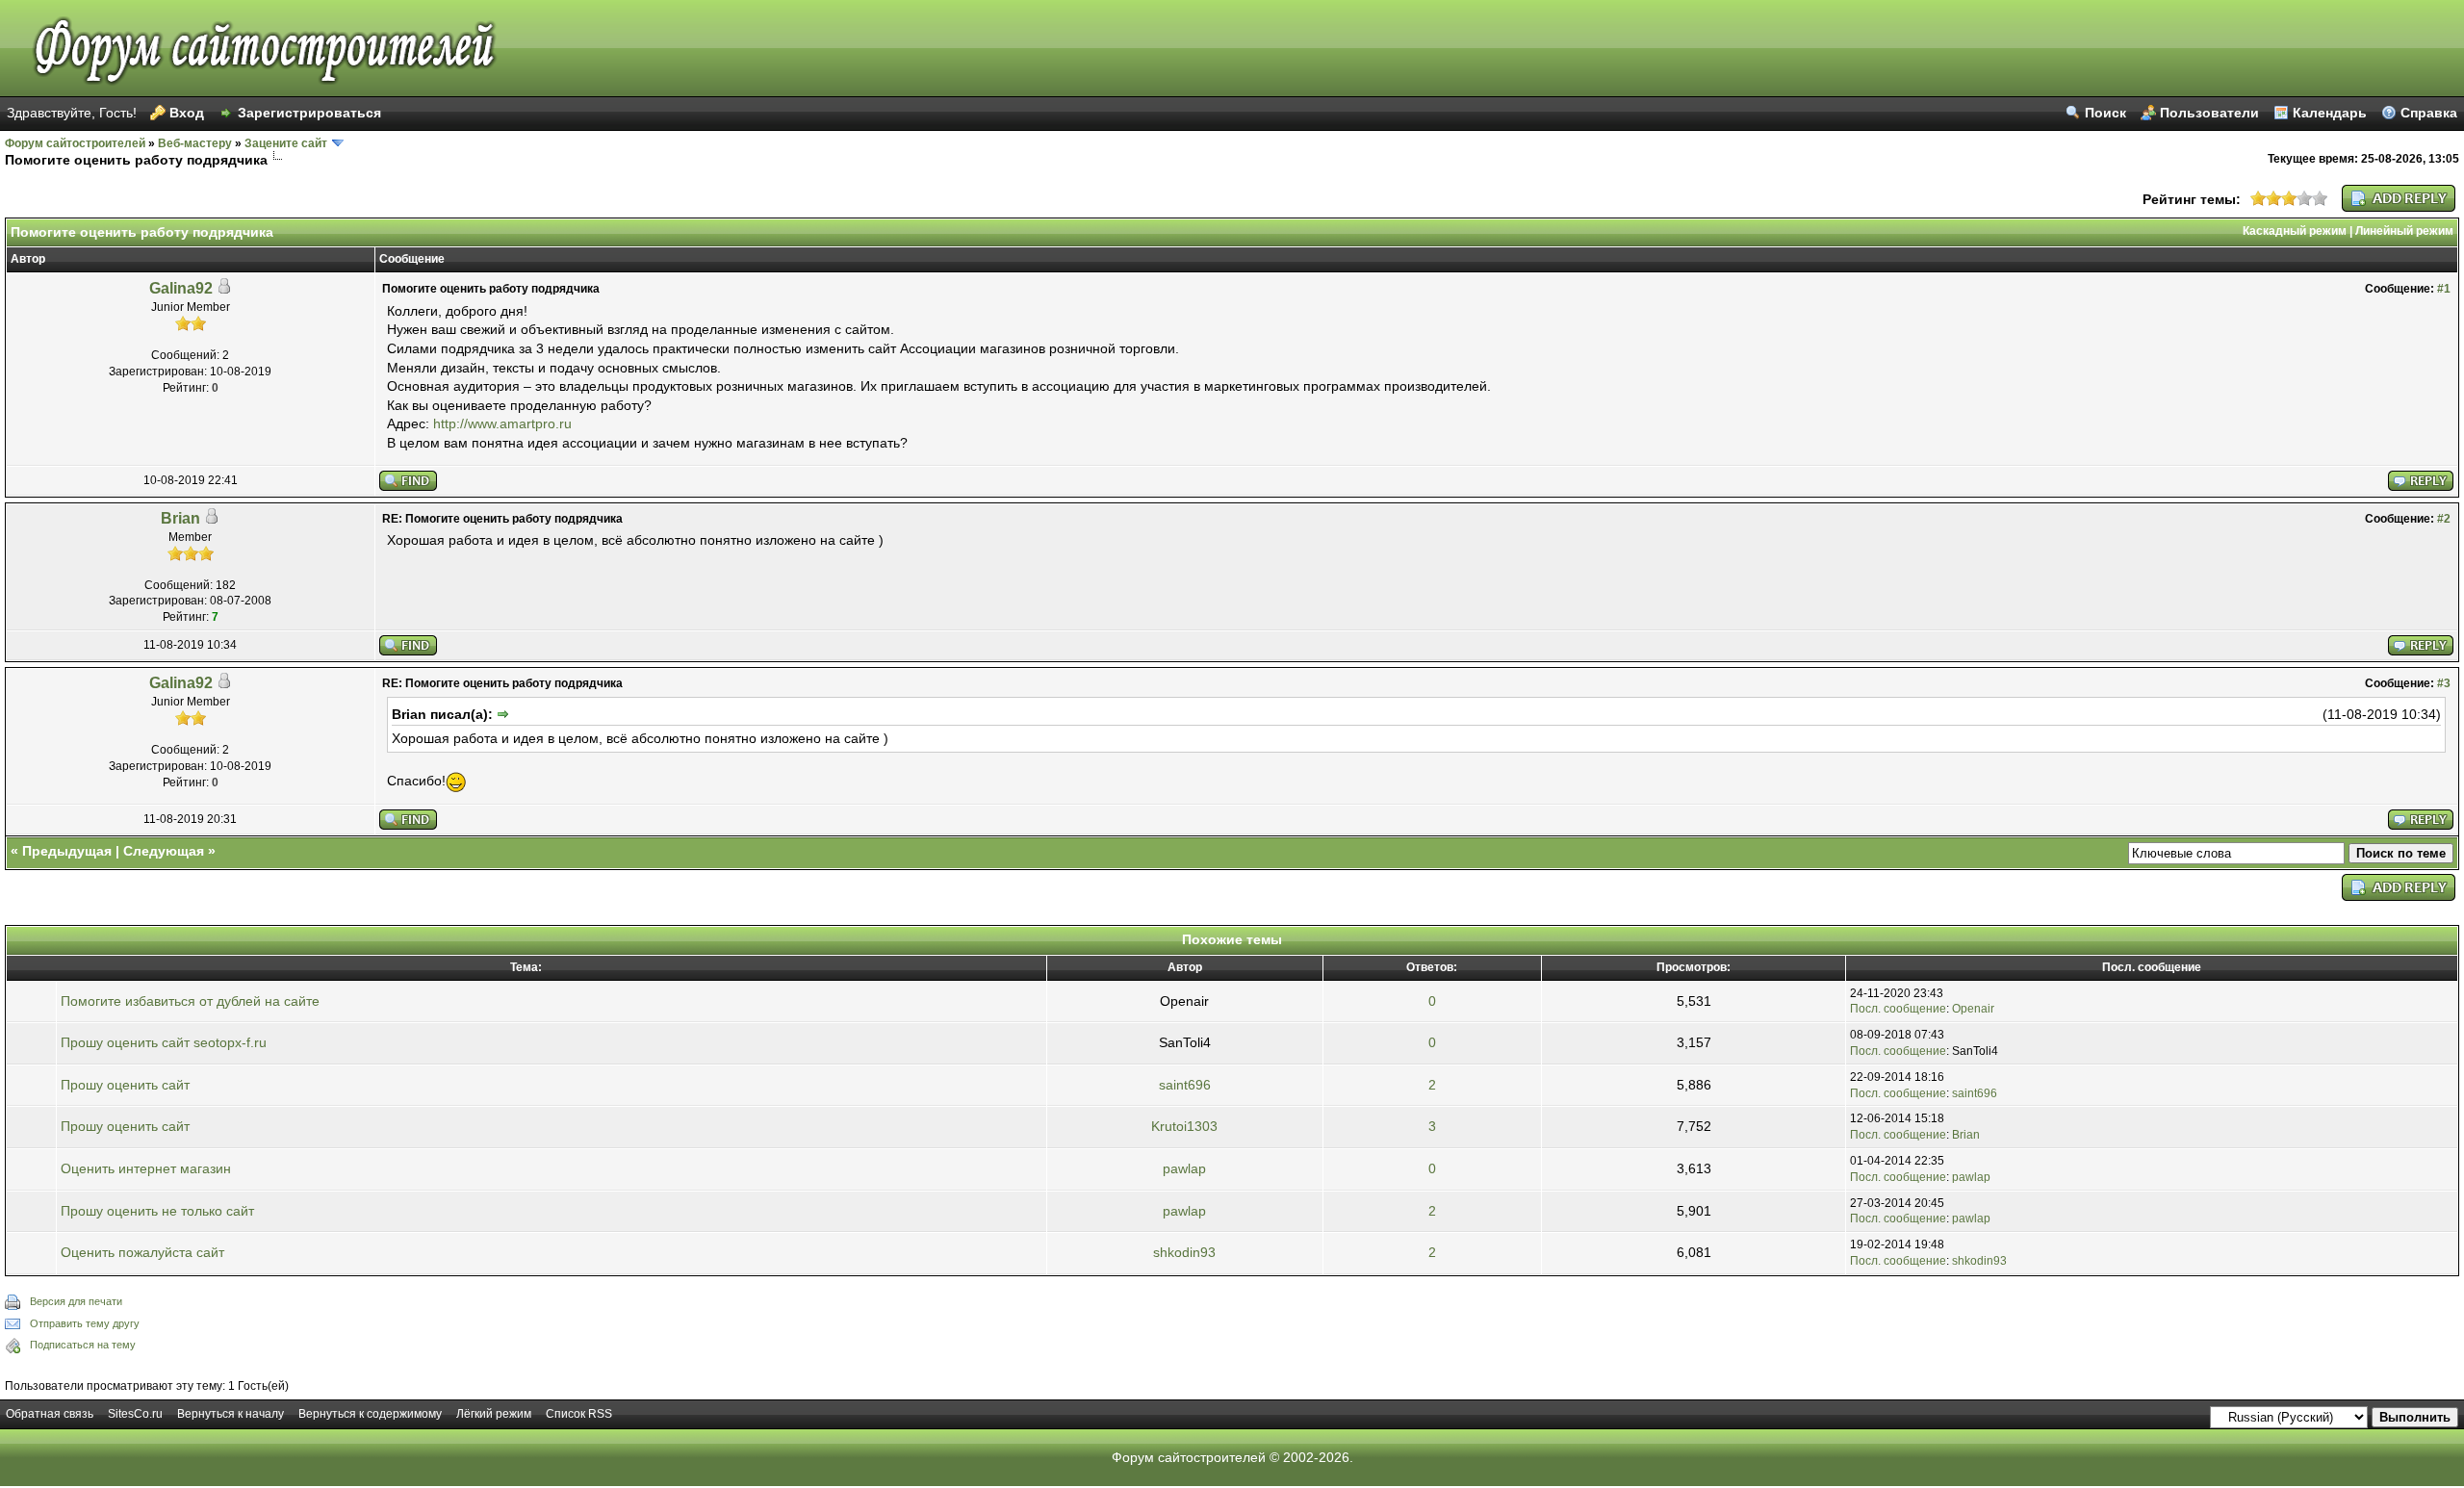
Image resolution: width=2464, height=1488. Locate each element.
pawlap (1184, 1168)
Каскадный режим (2295, 231)
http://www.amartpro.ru (502, 423)
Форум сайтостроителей (75, 143)
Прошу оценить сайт (125, 1085)
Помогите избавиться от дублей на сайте (190, 1001)
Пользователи (2209, 113)
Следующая (164, 851)
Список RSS (579, 1414)
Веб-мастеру (195, 143)
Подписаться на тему (83, 1345)
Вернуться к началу (231, 1414)
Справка (2429, 113)
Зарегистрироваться (309, 113)
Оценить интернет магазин (146, 1168)
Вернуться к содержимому (370, 1414)
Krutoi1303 (1184, 1126)
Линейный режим (2404, 231)
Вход (187, 113)
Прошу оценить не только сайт (157, 1211)
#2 (2444, 519)
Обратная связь (50, 1414)
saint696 (1185, 1085)
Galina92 (181, 288)
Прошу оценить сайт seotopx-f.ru (164, 1042)
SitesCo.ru (135, 1414)
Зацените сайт (286, 143)
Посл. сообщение (1898, 1009)
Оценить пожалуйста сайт (142, 1252)
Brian (180, 518)
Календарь (2330, 113)
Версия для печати (76, 1301)
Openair (1973, 1009)
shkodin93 (1184, 1252)
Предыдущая (67, 851)
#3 (2444, 683)
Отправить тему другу (85, 1323)
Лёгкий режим (494, 1414)
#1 (2444, 289)
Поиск (2105, 113)
